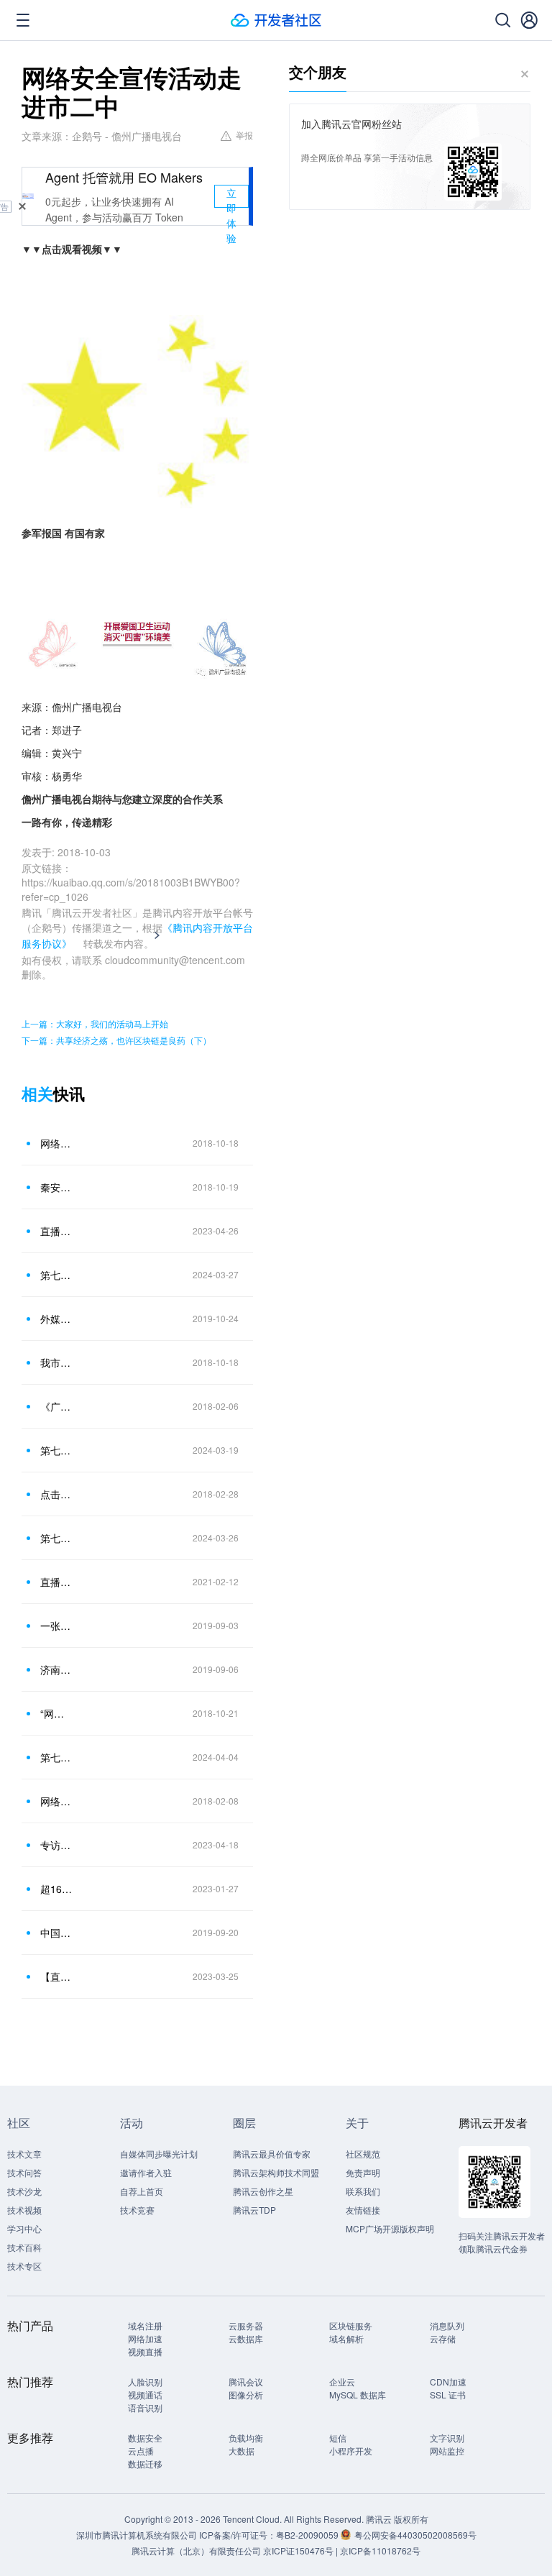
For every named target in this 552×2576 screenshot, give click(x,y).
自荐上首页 (142, 2191)
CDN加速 (448, 2382)
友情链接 (363, 2210)
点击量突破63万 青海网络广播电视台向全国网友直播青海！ (57, 1494)
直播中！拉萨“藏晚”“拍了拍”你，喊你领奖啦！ (57, 1582)
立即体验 (231, 197)
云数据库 (246, 2338)
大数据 (241, 2451)
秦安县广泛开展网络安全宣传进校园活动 (57, 1187)
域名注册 (145, 2325)
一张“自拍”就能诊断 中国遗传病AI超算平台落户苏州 (57, 1626)
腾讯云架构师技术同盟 (276, 2172)
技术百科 (24, 2247)
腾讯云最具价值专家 (272, 2154)
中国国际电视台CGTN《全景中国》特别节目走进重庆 (57, 1933)
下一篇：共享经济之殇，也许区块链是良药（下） (116, 1040)
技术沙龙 (24, 2191)
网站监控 (447, 2451)
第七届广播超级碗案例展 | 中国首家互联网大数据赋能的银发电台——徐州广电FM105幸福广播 (57, 1757)
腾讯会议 (246, 2382)
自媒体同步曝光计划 (159, 2154)
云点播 (141, 2451)
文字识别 (447, 2438)
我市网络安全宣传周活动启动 (57, 1362)
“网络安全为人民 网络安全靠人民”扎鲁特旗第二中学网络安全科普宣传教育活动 (57, 1713)
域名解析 (346, 2338)
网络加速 (145, 2338)
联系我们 (363, 2191)
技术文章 (24, 2154)
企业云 (342, 2382)
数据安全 (145, 2438)
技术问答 (24, 2172)
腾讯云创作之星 (263, 2191)
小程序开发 (351, 2451)
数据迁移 (145, 2463)
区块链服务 (351, 2325)
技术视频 (24, 2210)
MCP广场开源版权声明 (390, 2228)
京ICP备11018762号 (380, 2550)
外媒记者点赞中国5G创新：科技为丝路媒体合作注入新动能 (57, 1319)
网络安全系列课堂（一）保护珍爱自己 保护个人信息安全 (57, 1801)
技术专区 (24, 2266)
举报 (244, 135)
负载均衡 (246, 2438)
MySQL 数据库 (358, 2394)
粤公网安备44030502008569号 (415, 2535)
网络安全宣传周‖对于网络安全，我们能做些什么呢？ (57, 1143)
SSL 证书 (448, 2394)
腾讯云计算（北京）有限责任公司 (196, 2550)
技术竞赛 (137, 2210)
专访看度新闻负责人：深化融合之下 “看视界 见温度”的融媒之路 (57, 1845)
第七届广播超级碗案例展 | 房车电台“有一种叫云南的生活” (57, 1538)
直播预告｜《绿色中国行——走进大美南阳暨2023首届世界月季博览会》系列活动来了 (57, 1231)
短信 (338, 2438)
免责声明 (363, 2172)
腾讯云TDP (254, 2210)
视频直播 (145, 2351)
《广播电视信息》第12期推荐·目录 (57, 1406)
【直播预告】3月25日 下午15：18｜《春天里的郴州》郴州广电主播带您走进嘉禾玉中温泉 (57, 1976)
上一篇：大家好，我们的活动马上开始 (95, 1023)
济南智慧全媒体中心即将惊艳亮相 (57, 1669)
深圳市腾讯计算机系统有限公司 (137, 2535)
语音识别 (145, 2407)
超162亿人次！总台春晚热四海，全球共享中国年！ (57, 1889)
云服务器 (246, 2325)
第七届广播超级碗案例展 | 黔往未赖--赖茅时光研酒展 (57, 1275)
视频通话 (145, 2394)
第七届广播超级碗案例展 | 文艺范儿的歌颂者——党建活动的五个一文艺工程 (57, 1450)
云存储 (443, 2338)
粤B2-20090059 (308, 2535)
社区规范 (363, 2154)
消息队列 (447, 2325)
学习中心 (24, 2228)
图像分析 (246, 2394)
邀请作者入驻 (146, 2172)
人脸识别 (145, 2382)
